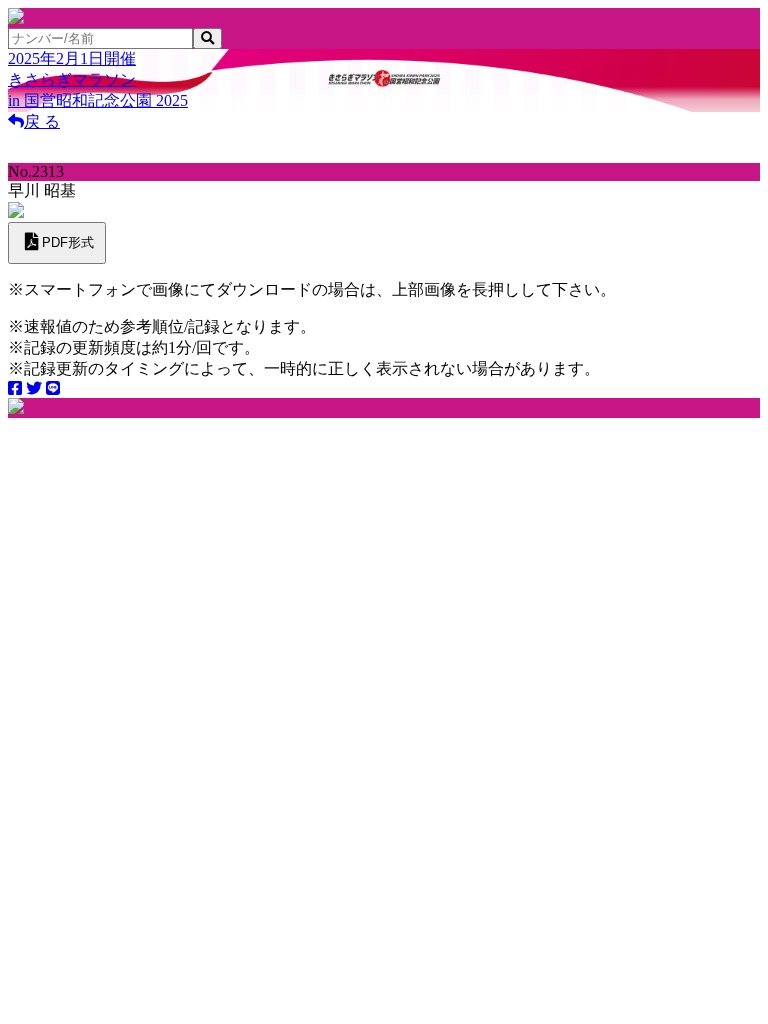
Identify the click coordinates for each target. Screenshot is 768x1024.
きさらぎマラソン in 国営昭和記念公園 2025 (98, 79)
